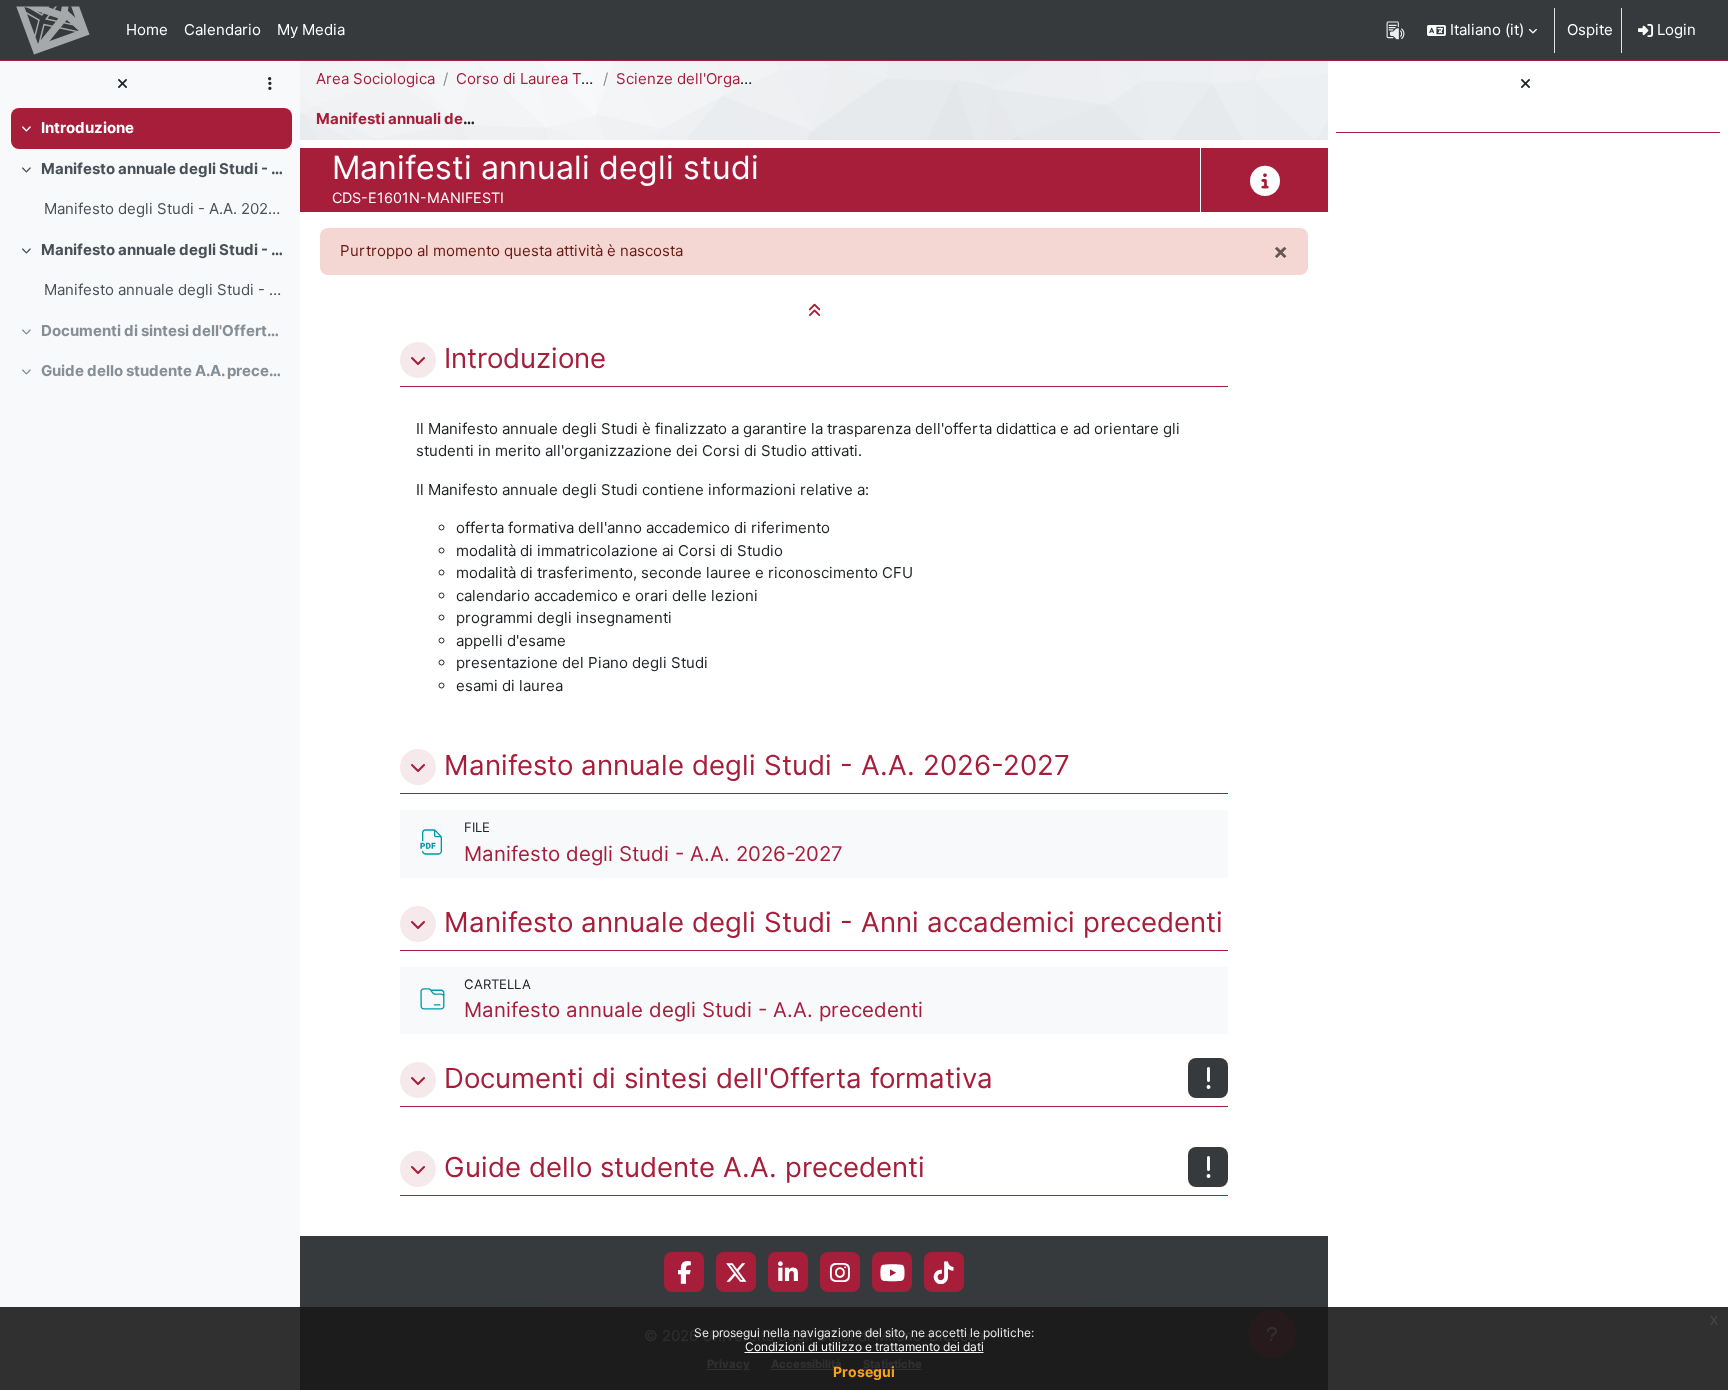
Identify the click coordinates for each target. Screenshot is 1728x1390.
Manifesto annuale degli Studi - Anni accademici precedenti (162, 249)
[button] (1482, 30)
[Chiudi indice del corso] (122, 84)
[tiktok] (944, 1272)
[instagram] (840, 1272)
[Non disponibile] (1208, 1078)
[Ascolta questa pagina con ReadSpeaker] (1395, 30)
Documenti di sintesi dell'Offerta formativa (162, 330)
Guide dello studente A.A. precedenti (162, 370)
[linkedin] (788, 1272)
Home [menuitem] (147, 29)
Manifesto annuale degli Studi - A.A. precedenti (163, 289)
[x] (736, 1272)
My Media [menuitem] (311, 29)
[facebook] (684, 1272)
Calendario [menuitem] (222, 29)
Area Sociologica (375, 78)
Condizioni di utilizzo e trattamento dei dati (864, 1346)
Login (1674, 29)
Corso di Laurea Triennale (547, 78)
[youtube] (892, 1272)
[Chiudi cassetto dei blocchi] (1525, 84)
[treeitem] (150, 128)
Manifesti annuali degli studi (418, 118)
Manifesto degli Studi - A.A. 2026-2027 (163, 208)
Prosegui (864, 1371)
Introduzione (87, 127)
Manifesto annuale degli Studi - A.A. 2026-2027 (162, 168)
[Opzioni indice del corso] (269, 84)
